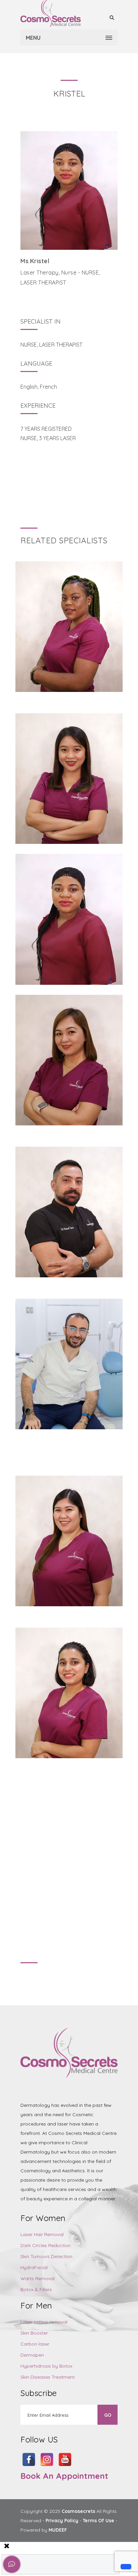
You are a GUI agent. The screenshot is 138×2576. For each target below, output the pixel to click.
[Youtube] (25, 297)
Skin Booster (34, 2333)
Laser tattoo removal (44, 2322)
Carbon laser (35, 2344)
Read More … (69, 639)
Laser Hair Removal (42, 2234)
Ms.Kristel (35, 261)
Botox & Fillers (36, 2289)
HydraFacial (34, 2267)
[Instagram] (37, 297)
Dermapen (32, 2355)
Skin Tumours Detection (46, 2256)
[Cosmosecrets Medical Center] (51, 13)
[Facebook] (49, 297)
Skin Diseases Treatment (48, 2377)
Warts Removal (38, 2278)
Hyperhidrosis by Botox (46, 2366)
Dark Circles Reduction (46, 2245)
